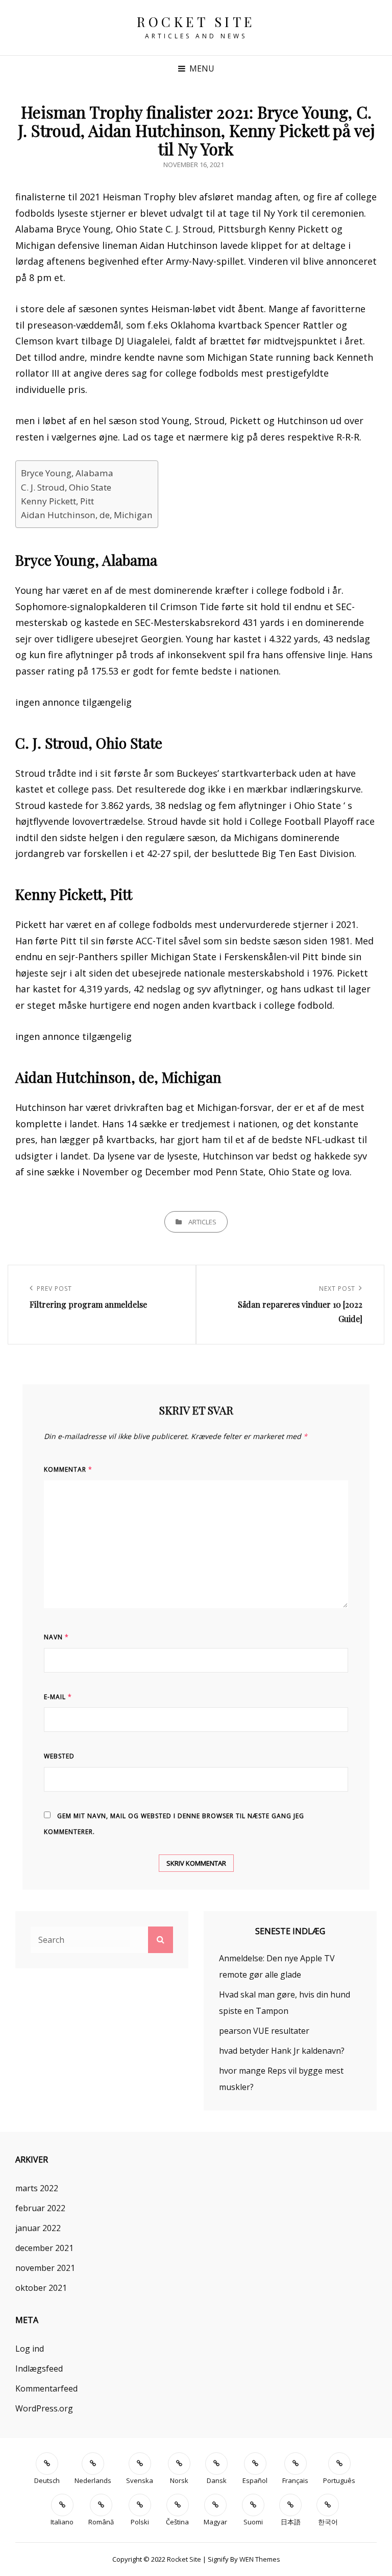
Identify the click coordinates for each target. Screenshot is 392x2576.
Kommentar (68, 1469)
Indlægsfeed (39, 2369)
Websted (59, 1756)
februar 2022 (40, 2208)
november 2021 (45, 2268)
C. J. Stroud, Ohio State (66, 487)
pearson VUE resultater (264, 2031)
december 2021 (44, 2248)
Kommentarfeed (46, 2388)
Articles (202, 1222)
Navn (56, 1637)
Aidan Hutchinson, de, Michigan (87, 515)
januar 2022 (38, 2228)
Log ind (30, 2349)
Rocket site (196, 22)
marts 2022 (37, 2188)
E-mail (58, 1697)
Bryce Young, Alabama (67, 473)
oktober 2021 (41, 2288)
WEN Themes (260, 2559)
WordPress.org (44, 2408)
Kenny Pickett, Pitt (57, 501)
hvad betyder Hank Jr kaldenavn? (282, 2051)
